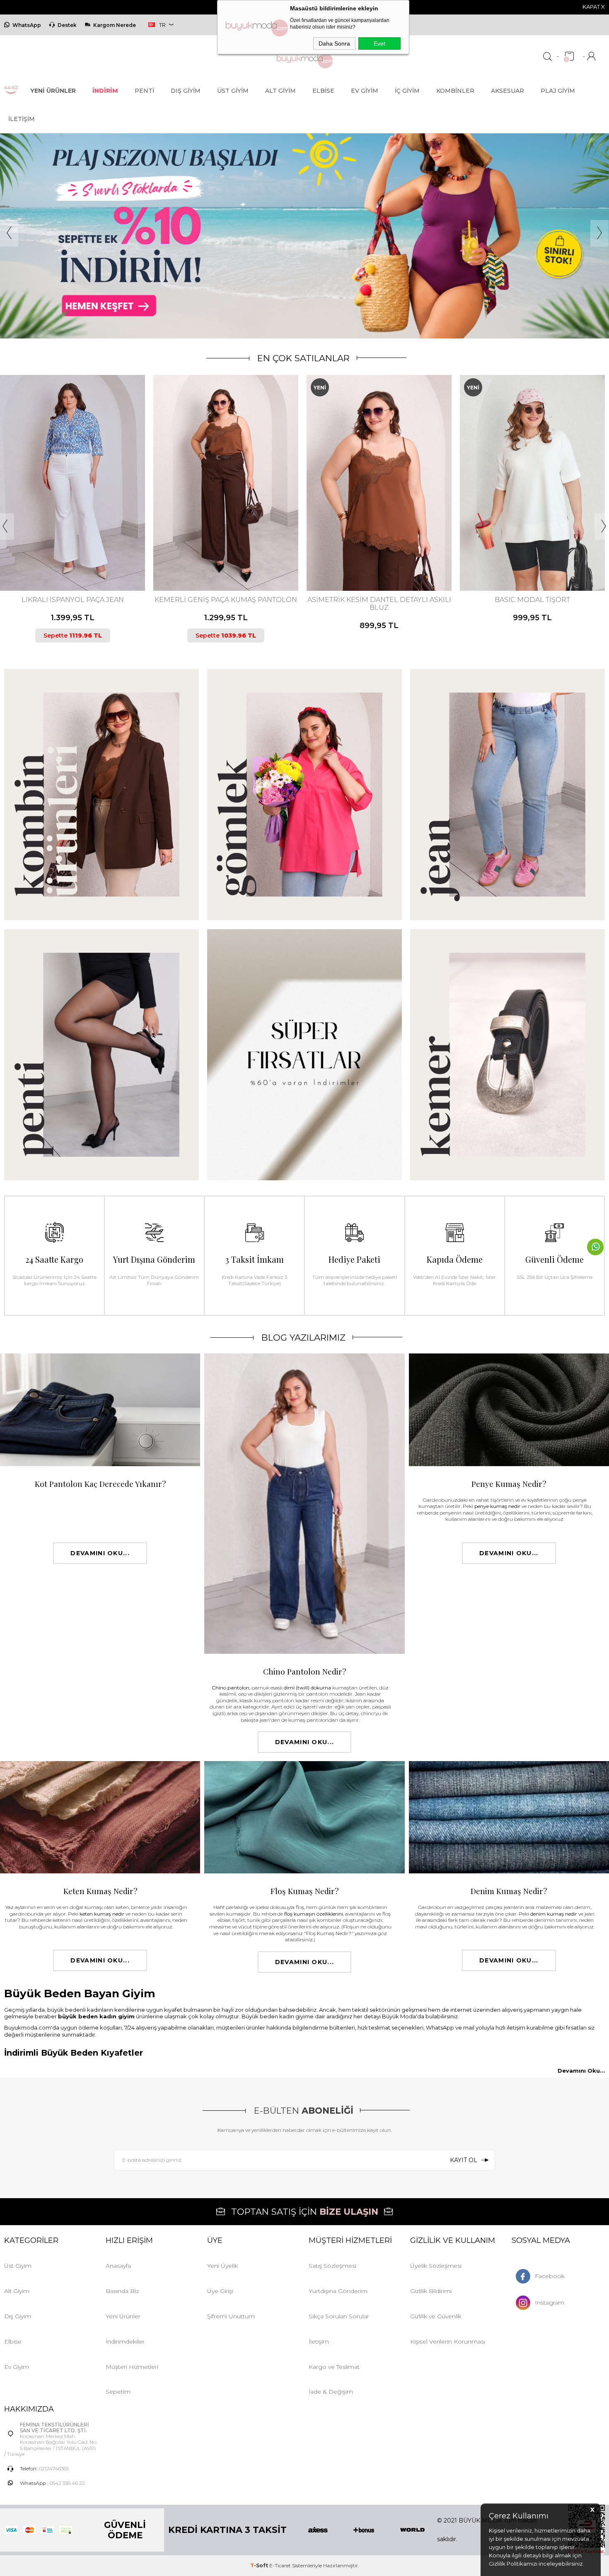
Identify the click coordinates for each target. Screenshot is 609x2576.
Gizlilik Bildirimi (431, 2291)
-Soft (260, 2565)
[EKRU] (221, 556)
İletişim (22, 119)
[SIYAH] (79, 556)
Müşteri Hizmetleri (132, 2367)
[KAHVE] (65, 556)
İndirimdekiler (125, 2342)
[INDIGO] (378, 556)
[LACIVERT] (72, 556)
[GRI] (528, 556)
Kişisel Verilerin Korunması (448, 2342)
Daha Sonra (334, 43)
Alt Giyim (280, 91)
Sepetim (118, 2392)
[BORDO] (357, 556)
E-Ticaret (280, 2565)
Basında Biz (122, 2291)
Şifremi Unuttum (231, 2316)
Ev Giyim (365, 91)
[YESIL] (399, 556)
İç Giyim (407, 91)
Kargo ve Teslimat (334, 2367)
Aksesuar (508, 91)
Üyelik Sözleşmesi (436, 2266)
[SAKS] (542, 556)
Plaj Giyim (558, 91)
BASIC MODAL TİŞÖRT (379, 600)
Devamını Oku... (100, 1553)
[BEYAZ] (514, 556)
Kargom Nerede (115, 25)
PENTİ (144, 91)
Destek (67, 25)
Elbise (323, 91)
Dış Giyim (186, 91)
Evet (379, 43)
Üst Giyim (233, 91)
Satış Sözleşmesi (332, 2266)
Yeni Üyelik (222, 2266)
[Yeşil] (228, 556)
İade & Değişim (331, 2392)
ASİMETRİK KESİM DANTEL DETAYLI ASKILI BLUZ (226, 604)
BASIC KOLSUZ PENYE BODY (533, 600)
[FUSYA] (371, 556)
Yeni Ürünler (123, 2316)
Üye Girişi (220, 2291)
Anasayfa (118, 2266)
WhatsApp (27, 25)
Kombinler (455, 91)
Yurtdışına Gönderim (338, 2291)
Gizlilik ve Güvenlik (436, 2316)
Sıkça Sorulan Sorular (339, 2316)
